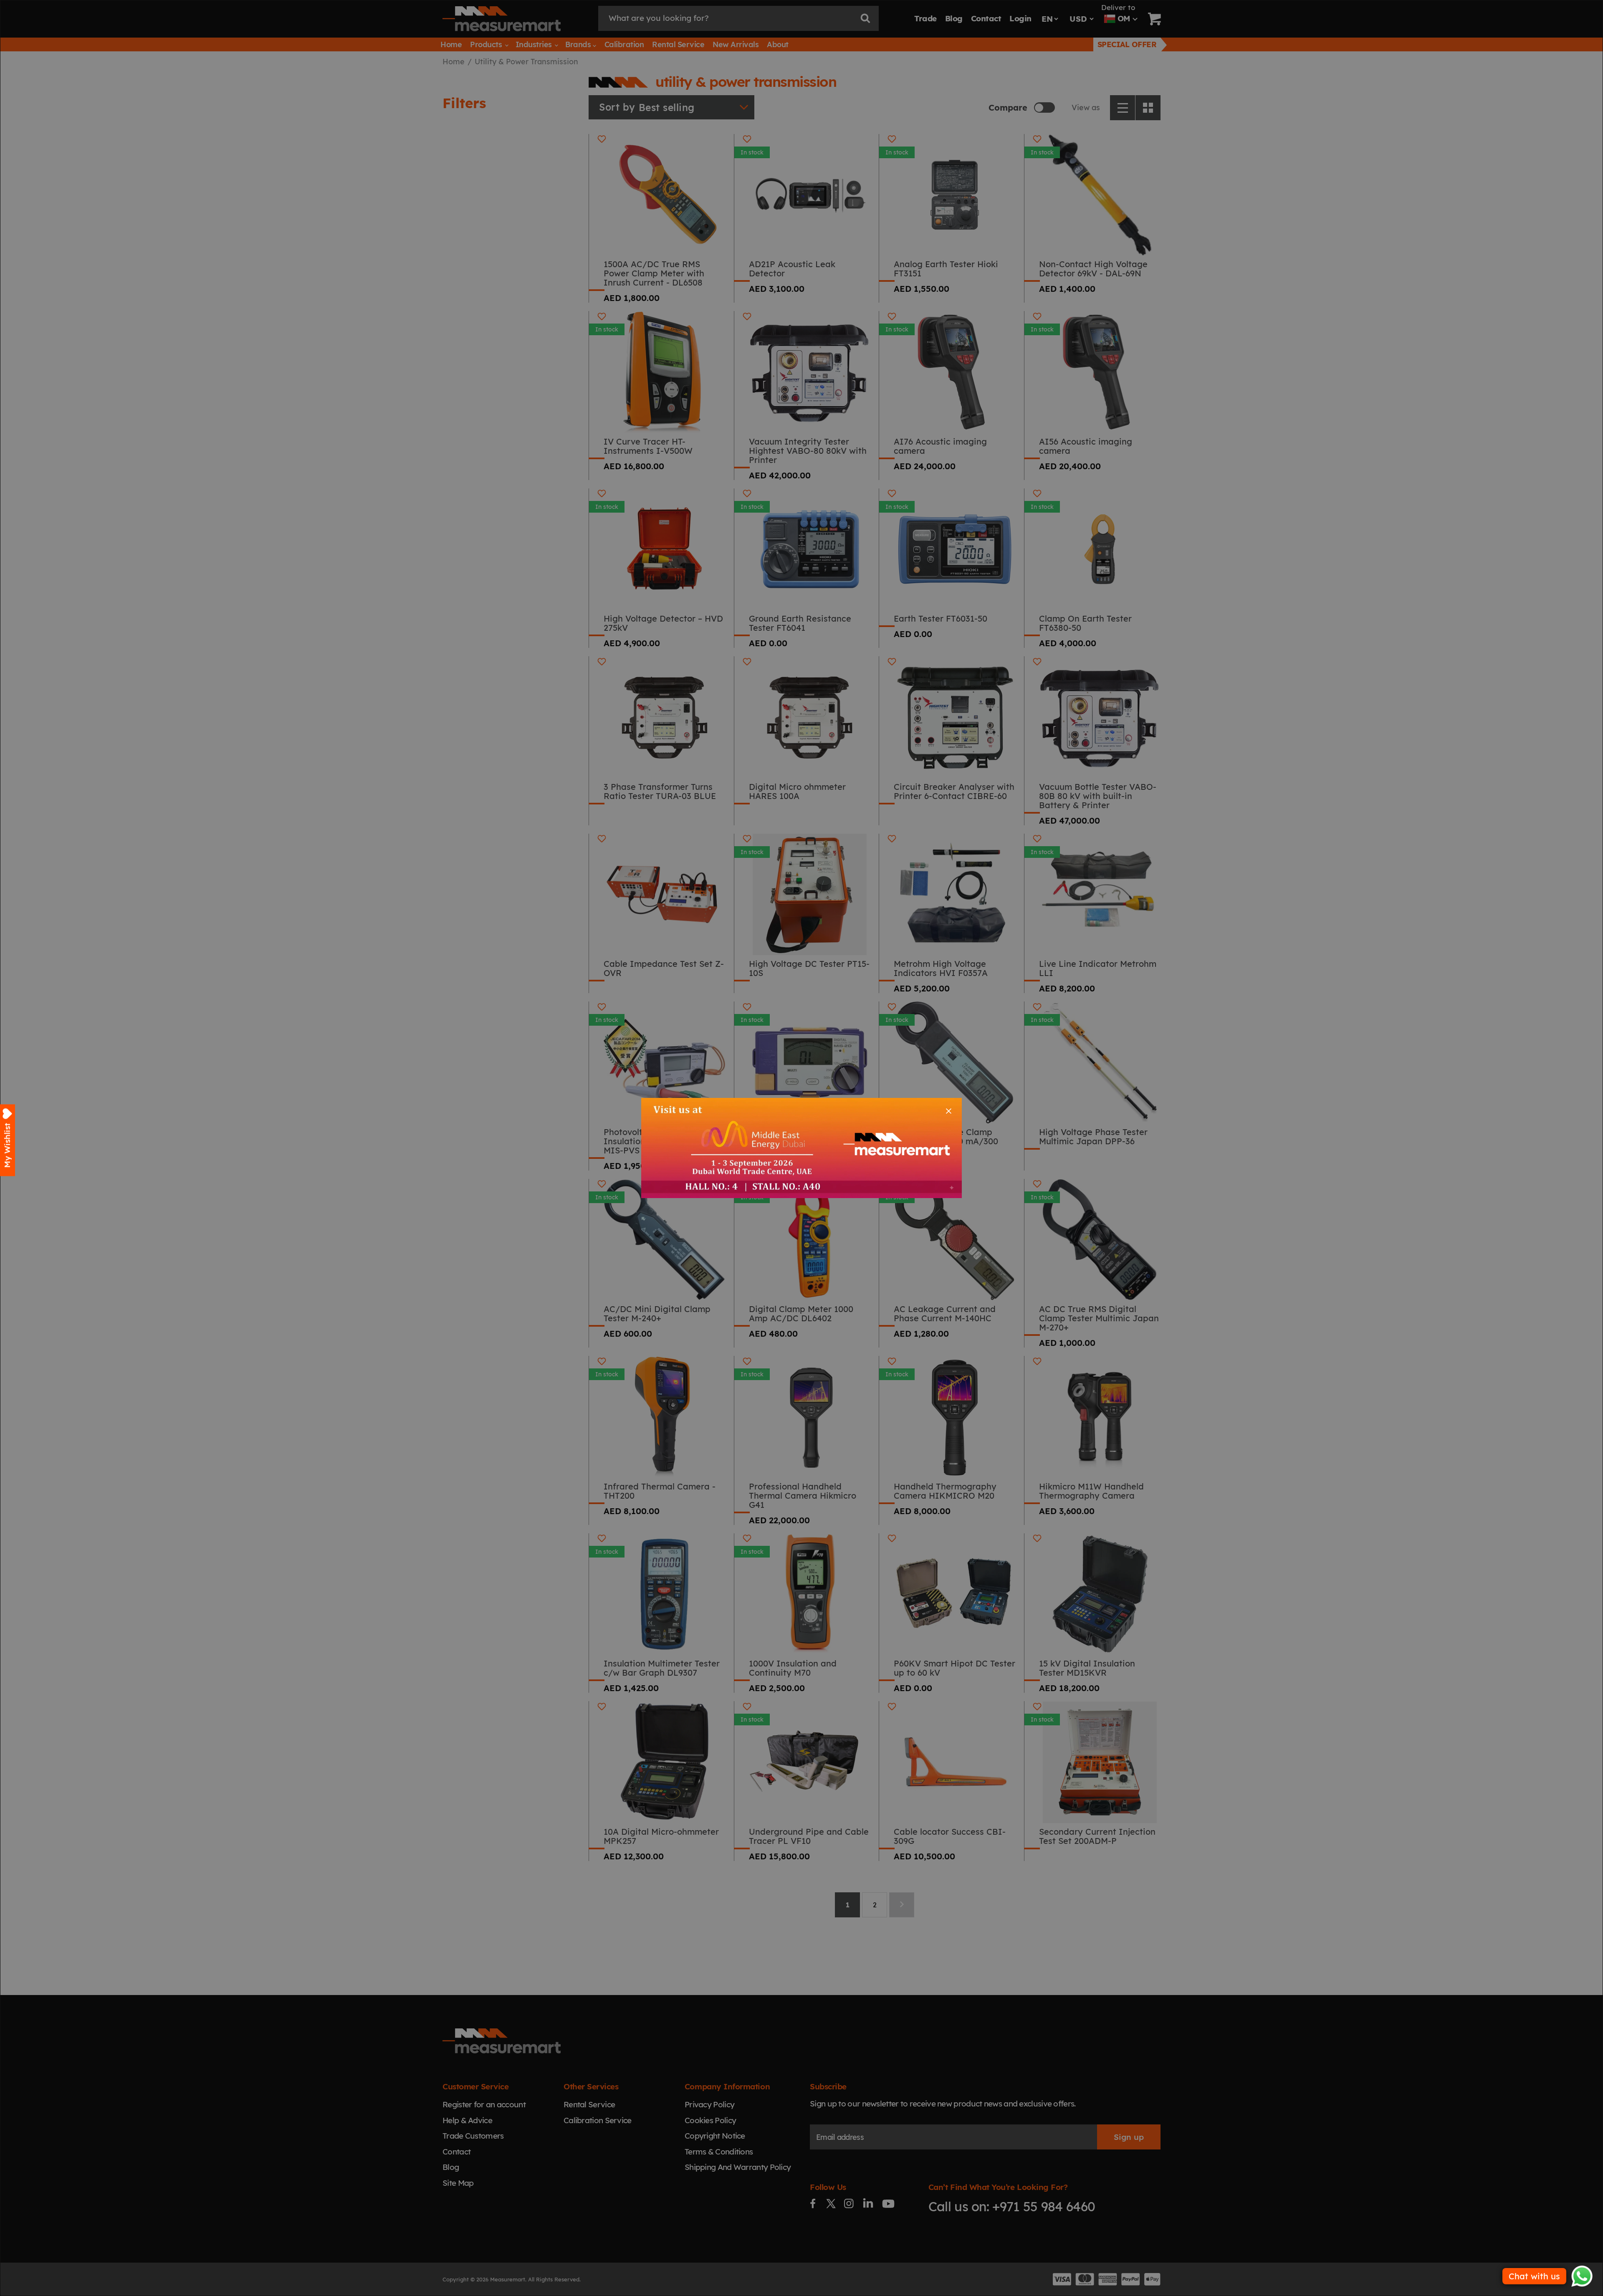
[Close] (949, 1111)
